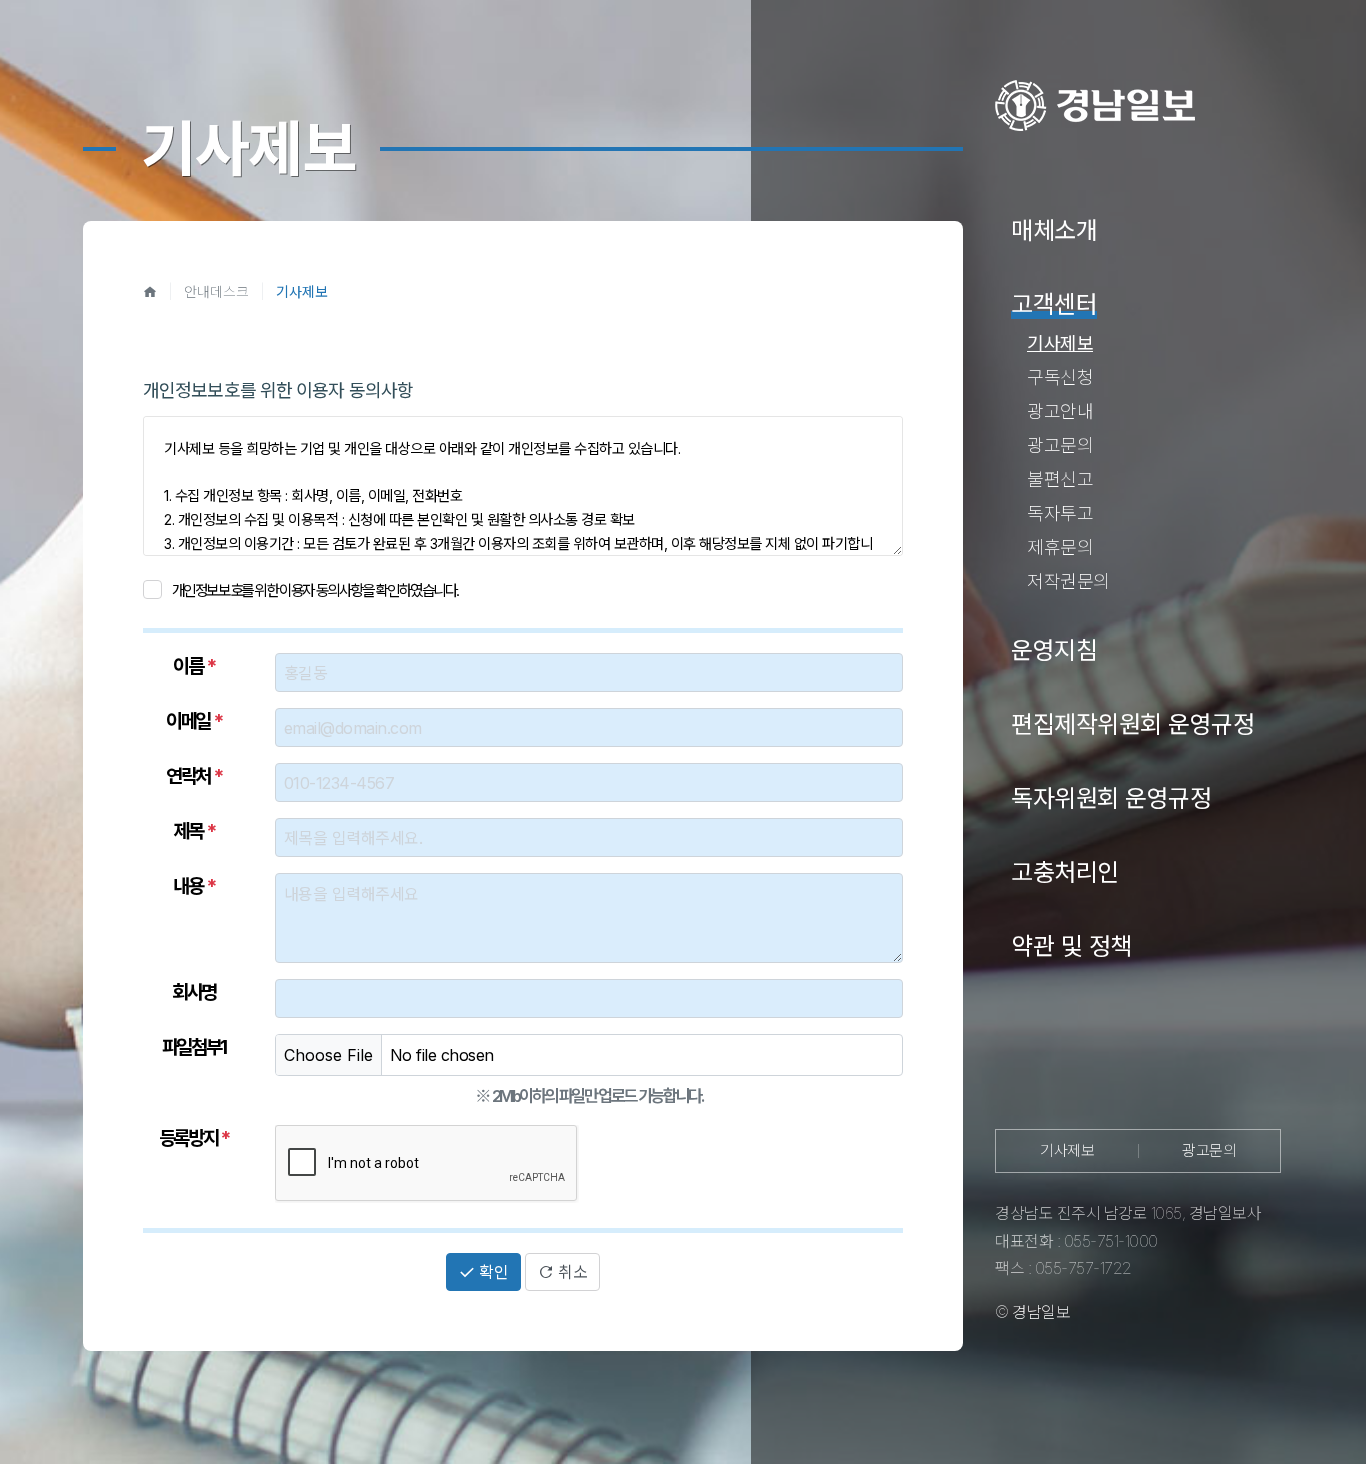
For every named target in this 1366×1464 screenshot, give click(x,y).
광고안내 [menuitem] (1060, 411)
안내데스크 (216, 291)
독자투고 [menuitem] (1060, 513)
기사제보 (1067, 1150)
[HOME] (150, 291)
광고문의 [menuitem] (1060, 445)
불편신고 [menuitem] (1060, 479)
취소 (571, 1272)
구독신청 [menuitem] (1060, 377)
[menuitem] (1054, 232)
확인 (492, 1272)
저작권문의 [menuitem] (1068, 581)
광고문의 (1209, 1150)
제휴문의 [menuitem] (1060, 547)
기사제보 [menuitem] (1060, 343)
